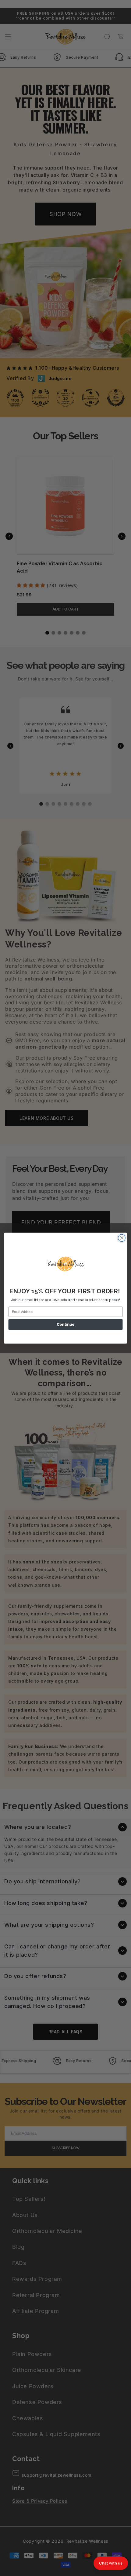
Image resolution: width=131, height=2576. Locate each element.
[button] (111, 2563)
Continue (65, 1324)
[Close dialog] (122, 1238)
